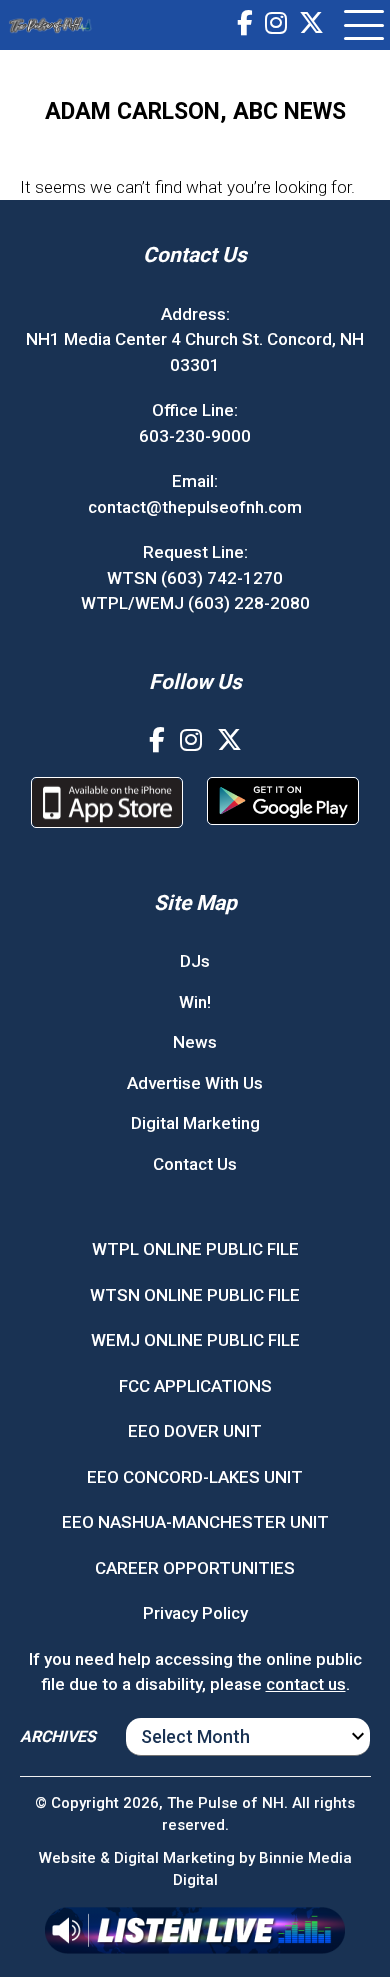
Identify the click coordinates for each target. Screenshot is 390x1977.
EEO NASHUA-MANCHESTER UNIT (195, 1522)
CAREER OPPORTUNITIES (195, 1568)
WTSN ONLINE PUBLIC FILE (195, 1295)
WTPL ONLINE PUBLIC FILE (195, 1249)
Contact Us (195, 1164)
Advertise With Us (195, 1083)
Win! (195, 1002)
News (195, 1042)
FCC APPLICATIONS (195, 1386)
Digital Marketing (195, 1123)
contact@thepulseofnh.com (195, 507)
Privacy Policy (195, 1613)
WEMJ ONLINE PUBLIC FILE (195, 1340)
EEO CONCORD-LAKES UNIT (195, 1477)
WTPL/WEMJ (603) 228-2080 (195, 603)
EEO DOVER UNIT (195, 1431)
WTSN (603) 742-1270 (195, 578)
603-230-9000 (195, 436)
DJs (195, 961)
